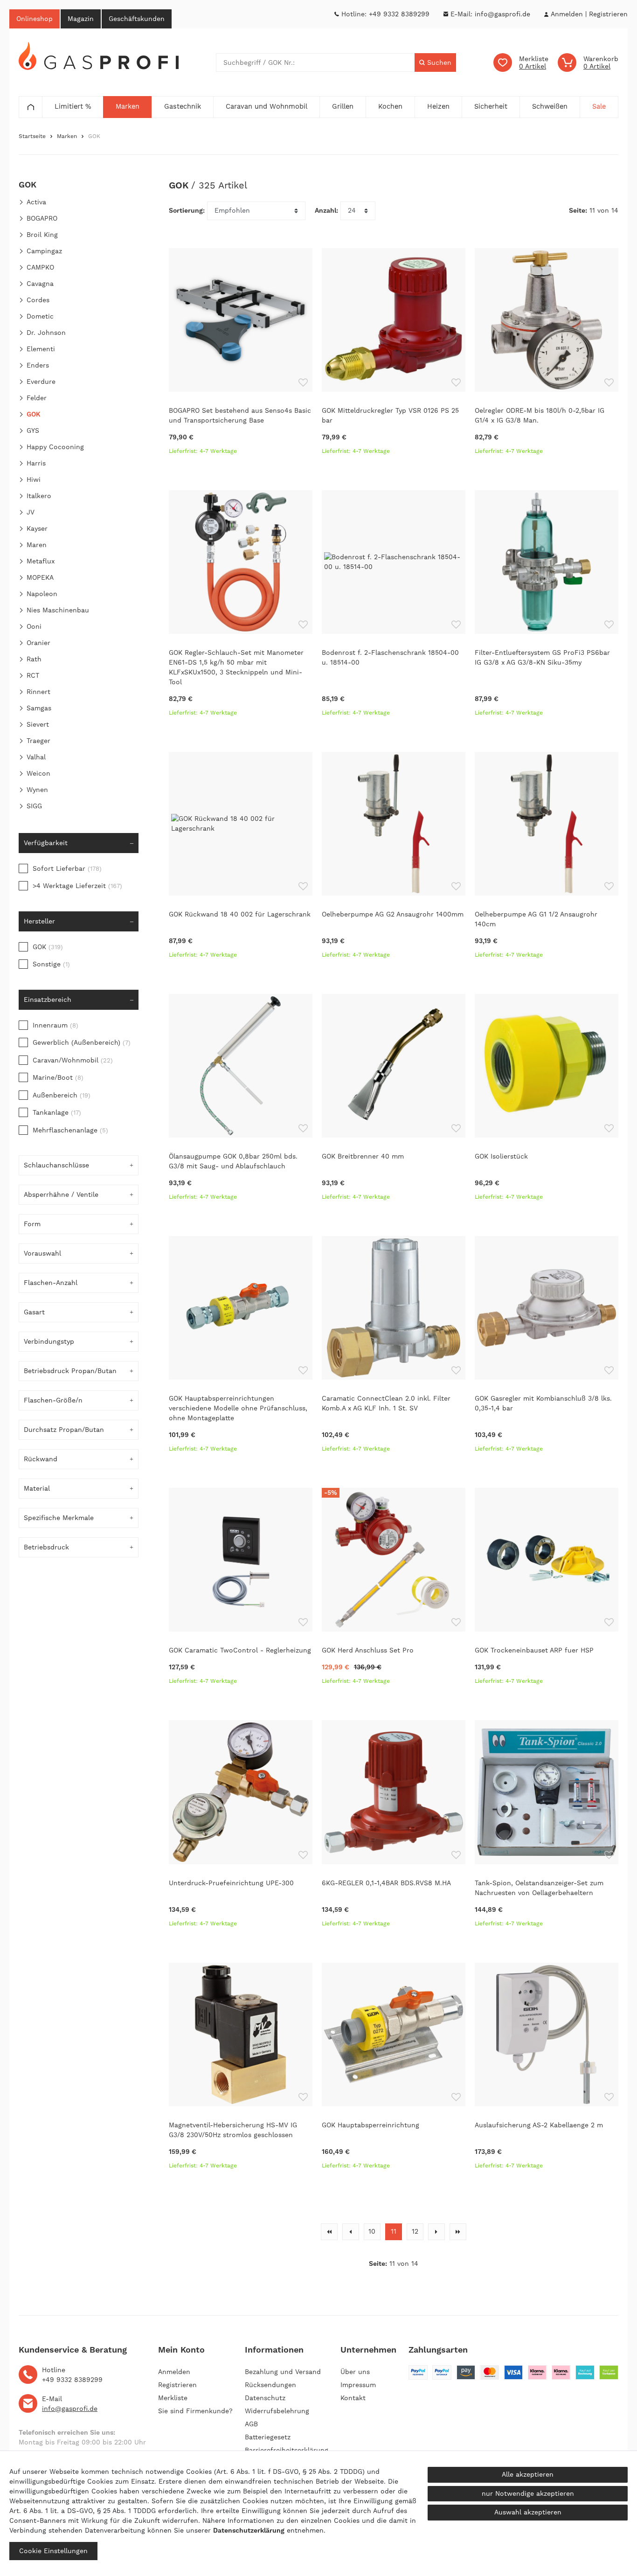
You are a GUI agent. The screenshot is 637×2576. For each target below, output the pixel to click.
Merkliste (173, 2398)
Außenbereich (62, 1095)
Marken (67, 136)
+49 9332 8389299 (399, 14)
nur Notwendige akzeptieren (528, 2493)
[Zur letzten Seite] (458, 2232)
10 (372, 2231)
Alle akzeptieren (528, 2474)
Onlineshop (35, 19)
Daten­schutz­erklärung (249, 2530)
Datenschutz (265, 2398)
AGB (251, 2424)
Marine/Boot (58, 1077)
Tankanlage (57, 1112)
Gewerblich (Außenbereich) (82, 1042)
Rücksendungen (270, 2385)
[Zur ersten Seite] (329, 2232)
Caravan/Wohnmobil (73, 1060)
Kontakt (353, 2398)
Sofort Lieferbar (67, 868)
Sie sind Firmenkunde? (195, 2411)
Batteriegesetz (268, 2437)
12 (415, 2231)
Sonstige (51, 964)
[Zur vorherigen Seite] (351, 2232)
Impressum (358, 2385)
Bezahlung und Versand (283, 2372)
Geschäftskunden (137, 19)
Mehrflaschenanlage (70, 1130)
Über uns (355, 2372)
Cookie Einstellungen (53, 2551)
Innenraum (55, 1025)
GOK (48, 947)
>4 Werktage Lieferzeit (77, 886)
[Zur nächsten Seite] (436, 2232)
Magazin (81, 19)
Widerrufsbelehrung (277, 2411)
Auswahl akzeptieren (528, 2512)
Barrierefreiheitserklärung (287, 2450)
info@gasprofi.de (502, 14)
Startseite (32, 136)
